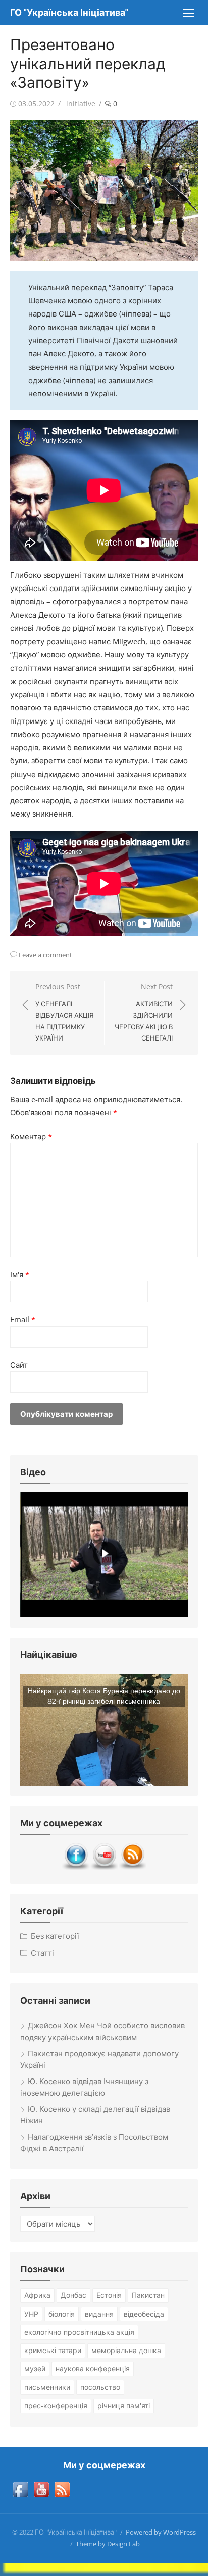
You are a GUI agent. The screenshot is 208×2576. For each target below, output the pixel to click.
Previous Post (65, 1012)
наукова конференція (93, 2368)
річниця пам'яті (124, 2405)
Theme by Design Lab (108, 2544)
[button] (104, 1730)
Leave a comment (45, 955)
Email (23, 1319)
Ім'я (20, 1274)
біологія (62, 2314)
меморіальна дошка (126, 2350)
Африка (37, 2295)
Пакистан (148, 2295)
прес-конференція (56, 2405)
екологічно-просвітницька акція (79, 2332)
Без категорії (55, 1936)
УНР (31, 2314)
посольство (100, 2387)
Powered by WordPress (161, 2532)
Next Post (144, 1012)
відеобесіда (144, 2314)
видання (99, 2314)
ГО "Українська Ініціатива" (69, 12)
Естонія (109, 2295)
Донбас (73, 2295)
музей (35, 2368)
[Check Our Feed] (132, 1867)
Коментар (31, 1136)
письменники (47, 2387)
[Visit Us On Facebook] (76, 1867)
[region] (104, 1554)
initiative (81, 103)
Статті (42, 1953)
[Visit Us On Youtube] (104, 1867)
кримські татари (53, 2350)
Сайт (19, 1365)
